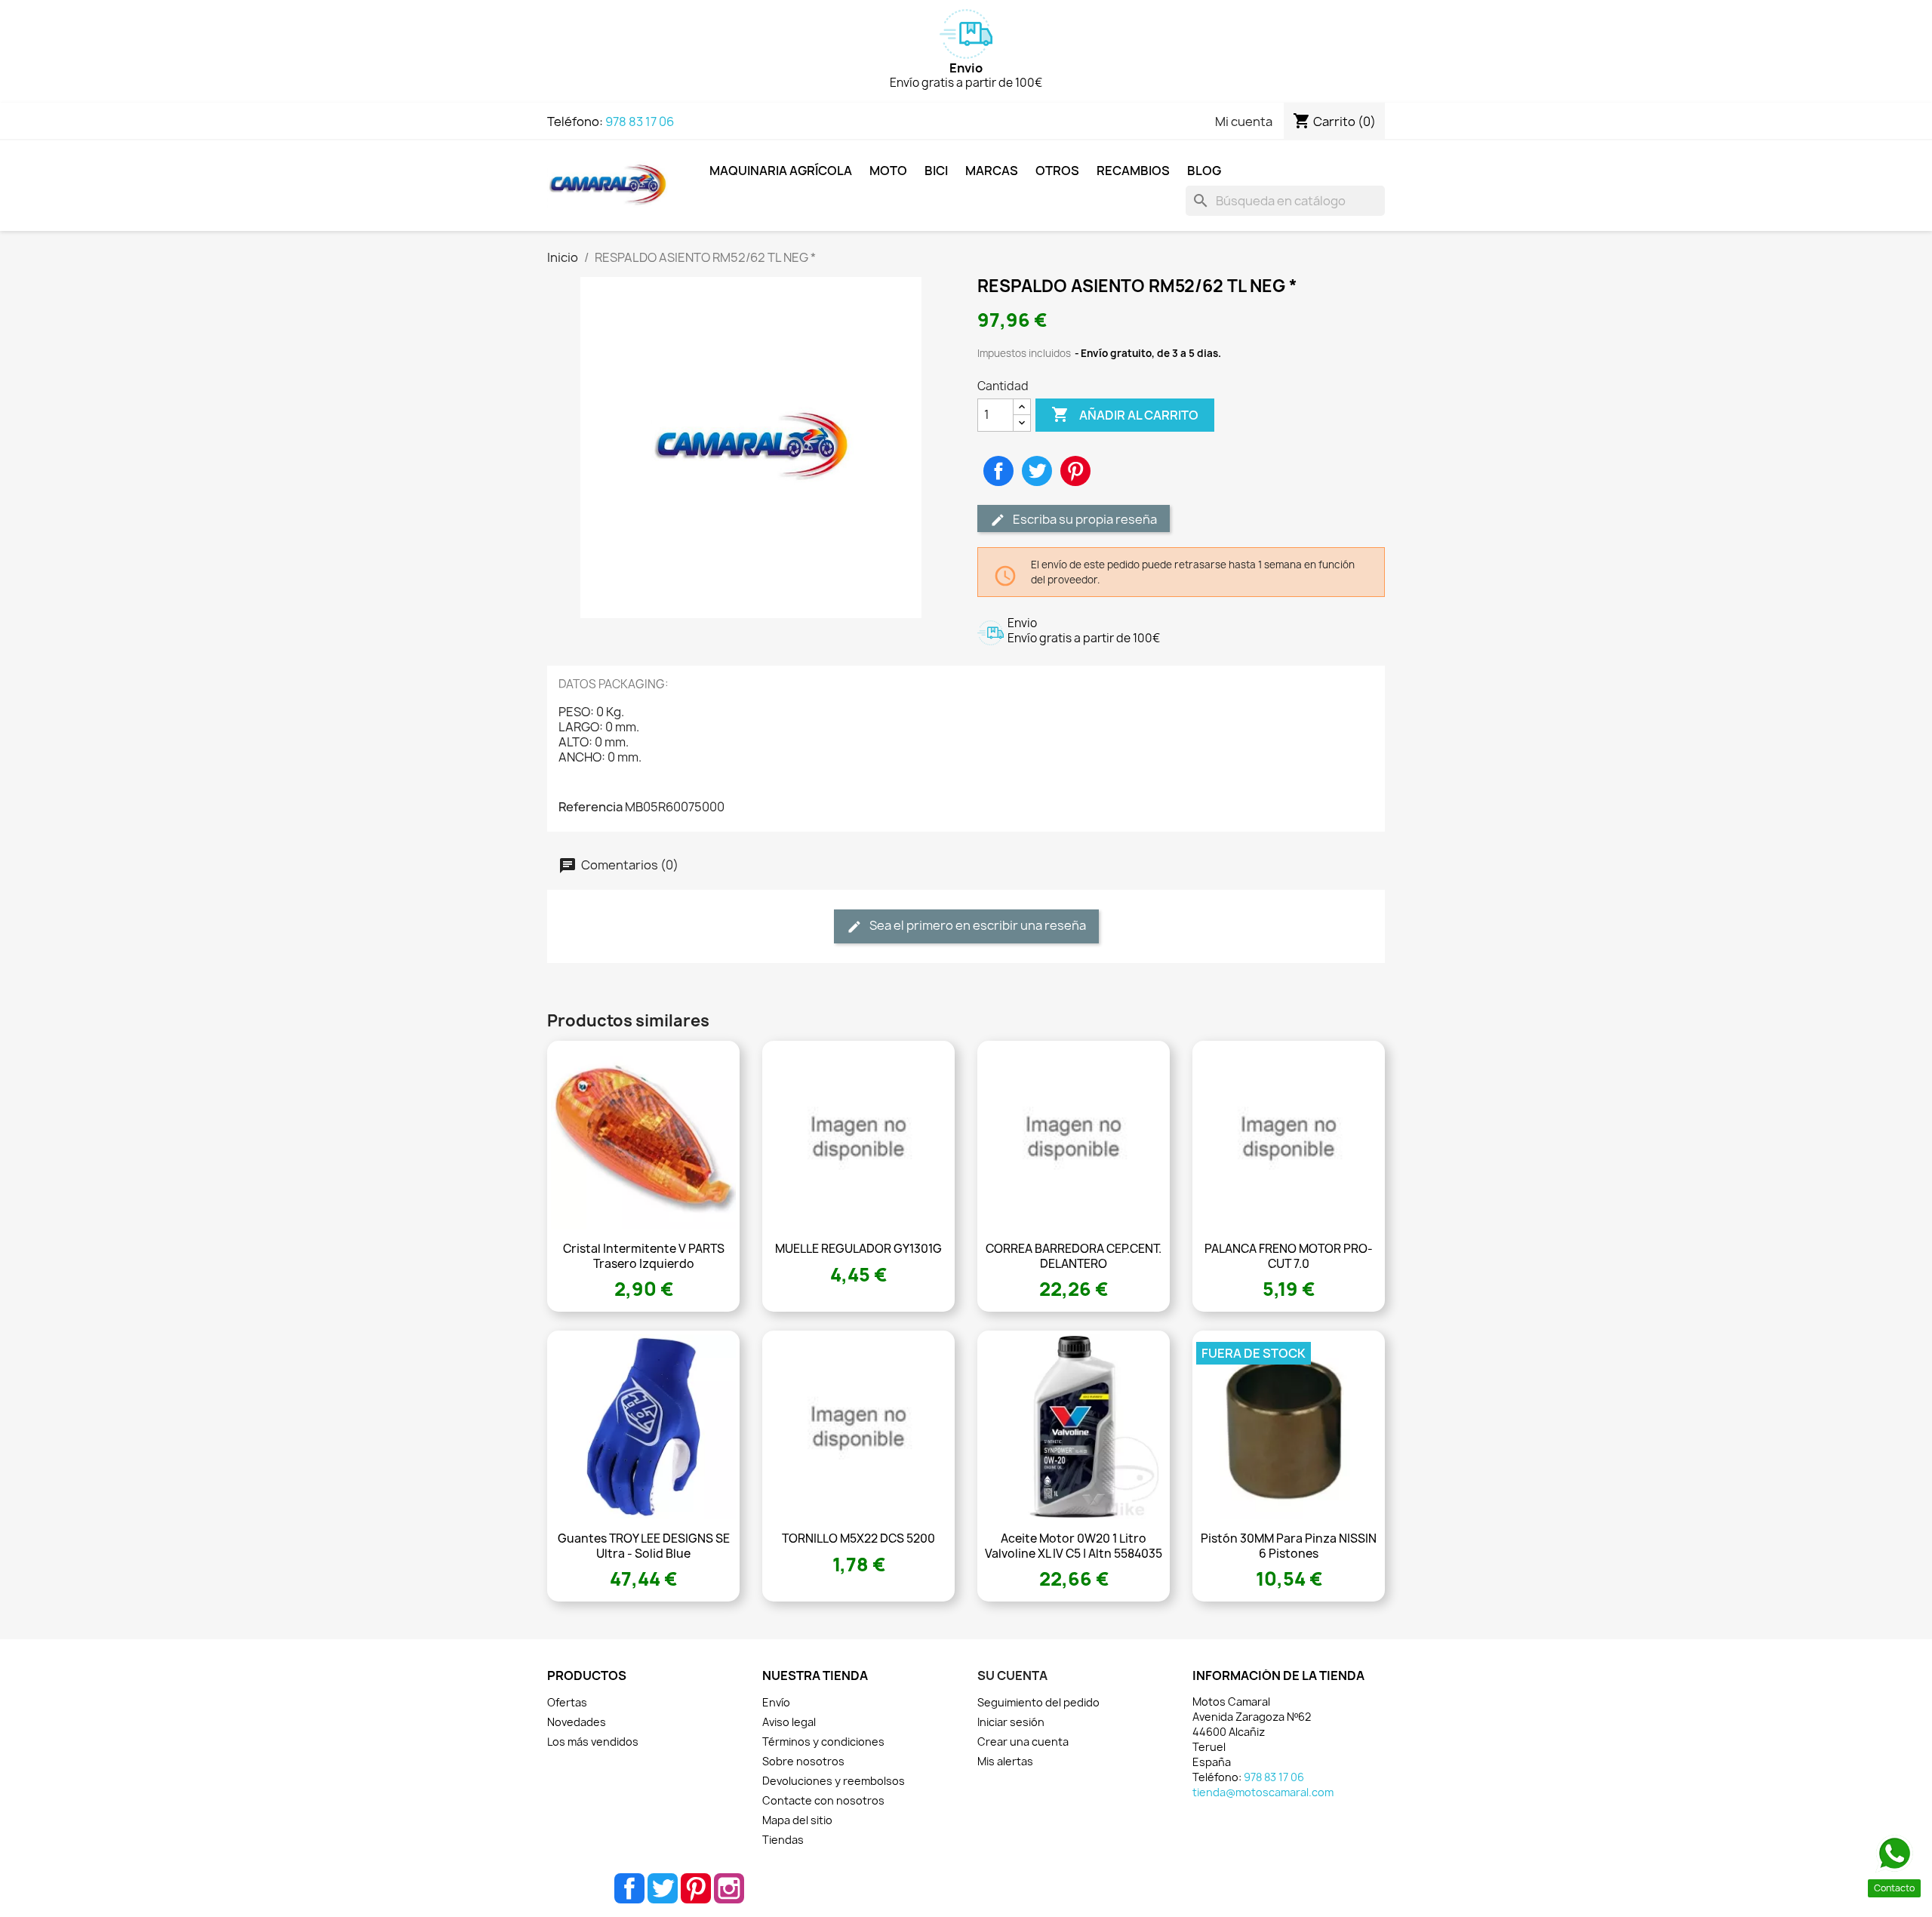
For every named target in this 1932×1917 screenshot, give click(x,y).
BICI (936, 171)
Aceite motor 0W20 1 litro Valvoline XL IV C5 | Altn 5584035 (1074, 1546)
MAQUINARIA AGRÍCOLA (781, 171)
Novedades (577, 1722)
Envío (776, 1702)
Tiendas (783, 1840)
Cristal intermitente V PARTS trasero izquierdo (644, 1256)
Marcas (992, 171)
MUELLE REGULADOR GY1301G (858, 1249)
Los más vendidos (593, 1742)
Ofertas (567, 1702)
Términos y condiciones (823, 1742)
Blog (1204, 171)
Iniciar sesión (1011, 1722)
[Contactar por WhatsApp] (1894, 1854)
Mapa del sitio (797, 1820)
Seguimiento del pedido (1038, 1702)
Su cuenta (1012, 1675)
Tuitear (1037, 471)
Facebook (629, 1888)
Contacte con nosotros (823, 1800)
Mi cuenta (1244, 122)
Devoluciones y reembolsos (834, 1781)
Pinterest (1075, 471)
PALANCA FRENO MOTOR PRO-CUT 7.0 (1289, 1256)
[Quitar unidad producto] (1022, 423)
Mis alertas (1005, 1761)
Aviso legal (789, 1722)
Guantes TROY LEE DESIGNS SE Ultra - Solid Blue (644, 1546)
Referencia (591, 807)
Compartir (998, 471)
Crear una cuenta (1023, 1742)
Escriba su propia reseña (1084, 519)
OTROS (1057, 171)
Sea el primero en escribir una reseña (977, 925)
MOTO (888, 171)
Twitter (663, 1888)
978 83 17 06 (640, 122)
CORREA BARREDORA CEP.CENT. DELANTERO (1074, 1256)
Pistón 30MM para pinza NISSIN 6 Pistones (1289, 1546)
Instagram (729, 1888)
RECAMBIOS (1133, 171)
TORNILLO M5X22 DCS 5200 (858, 1539)
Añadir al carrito (1125, 414)
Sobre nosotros (803, 1761)
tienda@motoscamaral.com (1263, 1792)
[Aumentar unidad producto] (1022, 407)
